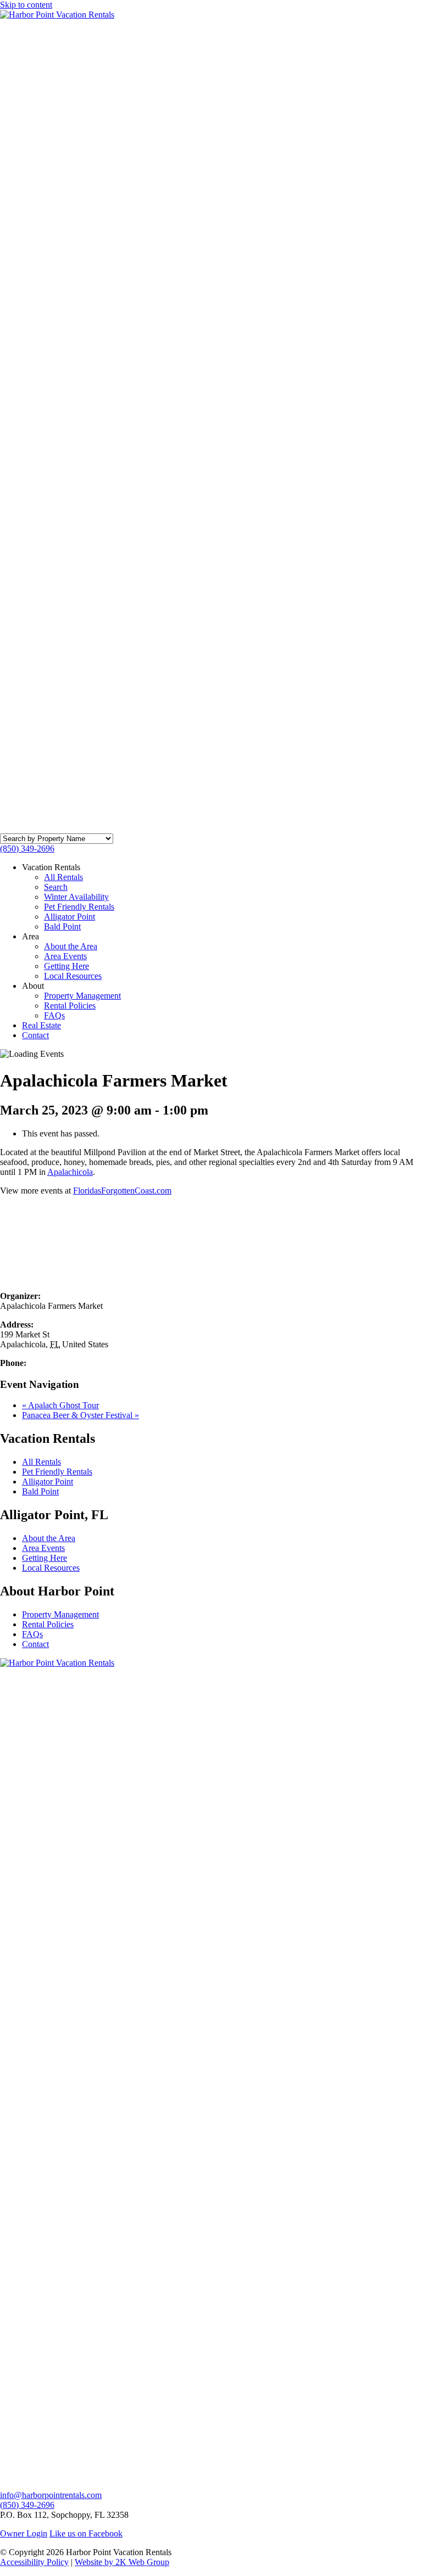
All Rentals (63, 877)
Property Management (82, 996)
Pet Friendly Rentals (79, 907)
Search (56, 887)
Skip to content (26, 5)
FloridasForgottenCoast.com (122, 1191)
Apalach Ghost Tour (60, 2151)
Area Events (65, 956)
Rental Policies (70, 1006)
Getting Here (66, 966)
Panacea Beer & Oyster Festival (80, 2161)
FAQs (54, 1015)
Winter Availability (76, 897)
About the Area (71, 946)
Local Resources (73, 976)
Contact (35, 1035)
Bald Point (62, 926)
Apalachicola (70, 1172)
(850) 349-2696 (27, 849)
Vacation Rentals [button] (51, 867)
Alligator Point (70, 917)
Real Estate (41, 1025)
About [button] (33, 986)
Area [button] (30, 936)
